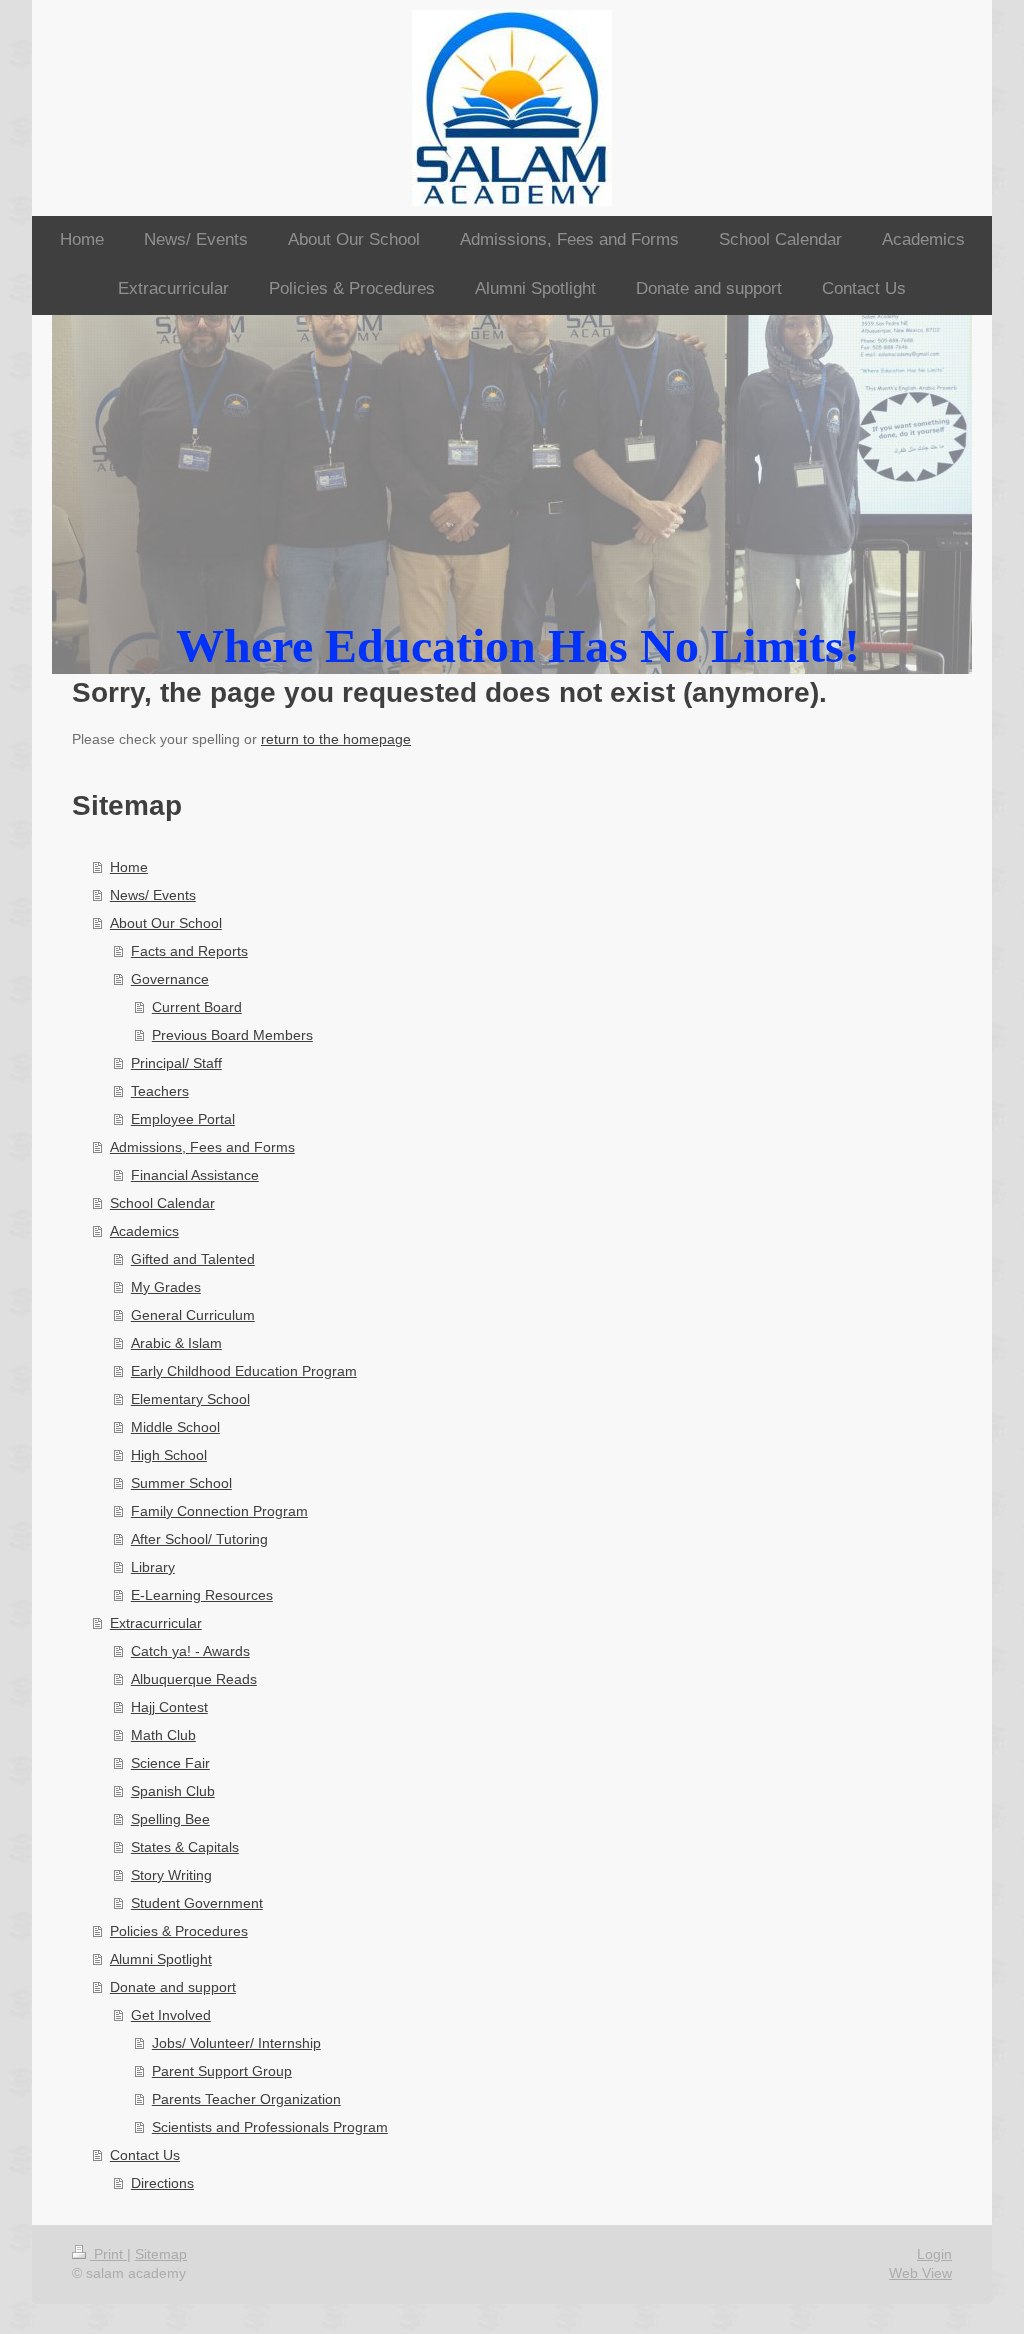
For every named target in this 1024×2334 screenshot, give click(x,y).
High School (169, 1455)
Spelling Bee (170, 1819)
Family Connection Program (219, 1511)
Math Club (163, 1735)
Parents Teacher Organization (246, 2099)
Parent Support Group (222, 2071)
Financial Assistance (195, 1175)
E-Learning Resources (202, 1595)
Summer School (181, 1483)
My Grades (166, 1287)
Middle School (175, 1427)
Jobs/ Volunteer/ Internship (236, 2043)
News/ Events (153, 895)
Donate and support (173, 1987)
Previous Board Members (232, 1035)
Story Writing (171, 1875)
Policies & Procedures (179, 1931)
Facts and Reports (189, 951)
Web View (920, 2273)
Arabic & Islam (176, 1343)
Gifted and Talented (193, 1259)
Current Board (197, 1007)
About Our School (166, 923)
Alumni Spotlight (161, 1959)
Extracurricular (156, 1623)
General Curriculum (193, 1315)
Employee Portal (183, 1119)
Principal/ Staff (176, 1063)
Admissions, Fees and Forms (202, 1147)
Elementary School (190, 1399)
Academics (144, 1231)
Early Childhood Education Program (244, 1371)
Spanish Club (173, 1791)
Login (934, 2254)
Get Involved (171, 2015)
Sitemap (161, 2254)
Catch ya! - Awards (190, 1651)
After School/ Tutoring (199, 1539)
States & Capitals (185, 1847)
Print (108, 2254)
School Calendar (162, 1203)
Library (153, 1567)
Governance (170, 979)
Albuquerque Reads (194, 1679)
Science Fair (170, 1763)
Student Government (197, 1903)
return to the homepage (336, 739)
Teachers (160, 1091)
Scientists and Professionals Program (270, 2127)
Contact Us (145, 2155)
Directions (162, 2183)
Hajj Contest (169, 1707)
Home (129, 867)
